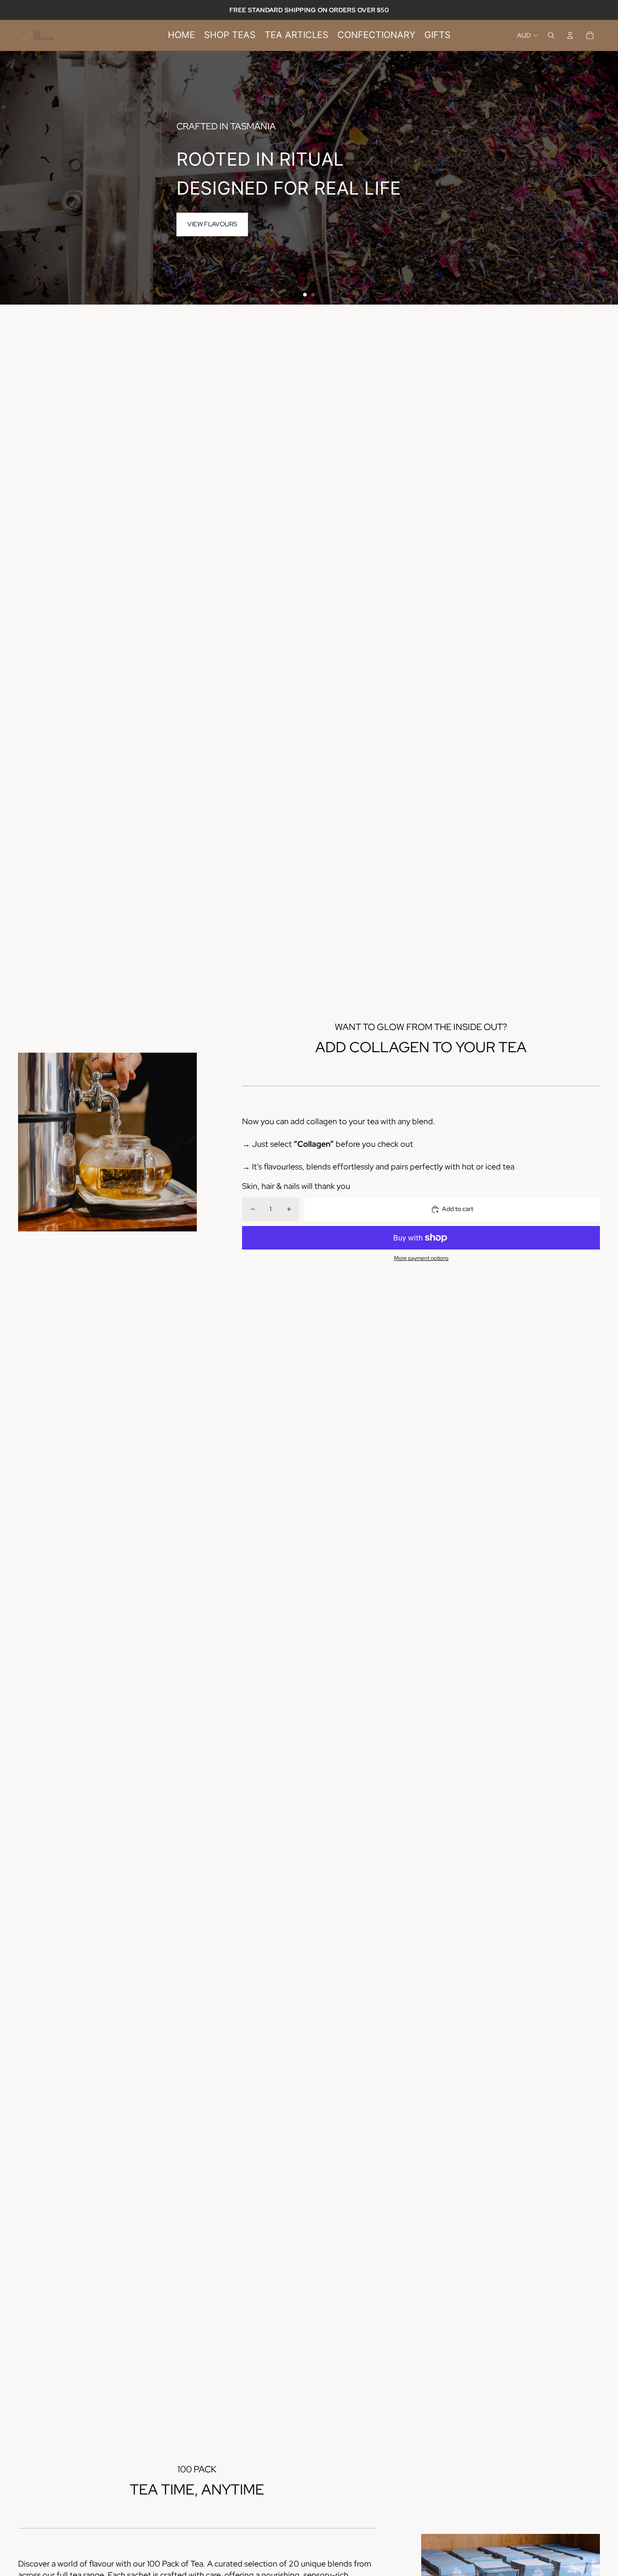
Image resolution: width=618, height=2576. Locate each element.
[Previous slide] (11, 178)
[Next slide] (607, 178)
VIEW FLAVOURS (212, 224)
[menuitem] (181, 35)
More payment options (421, 1258)
